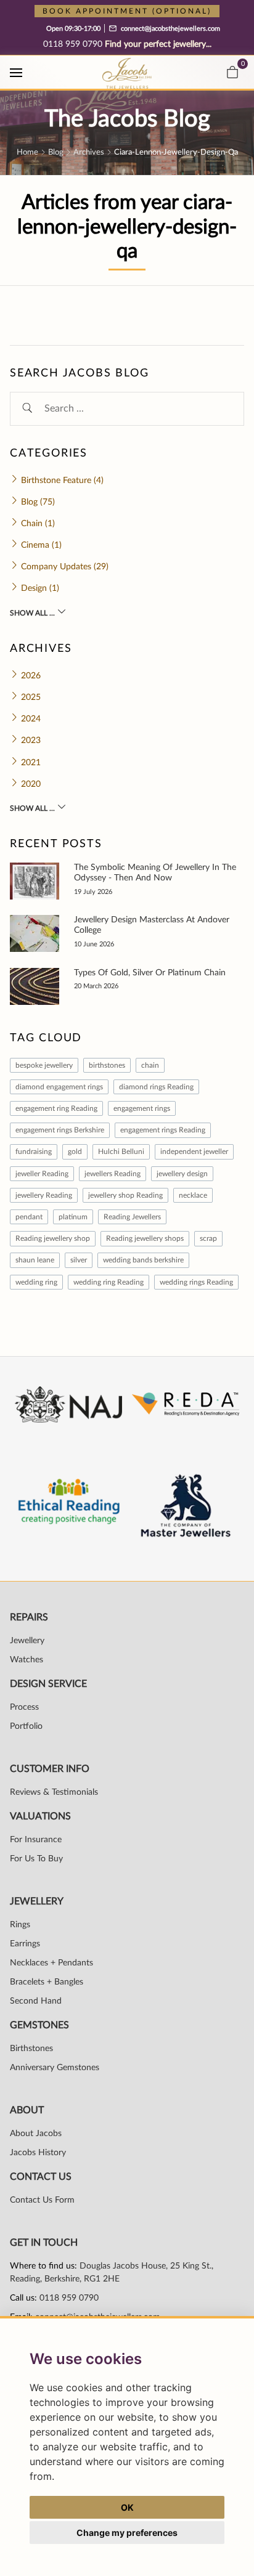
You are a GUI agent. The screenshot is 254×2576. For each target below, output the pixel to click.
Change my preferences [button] (127, 2533)
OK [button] (127, 2507)
